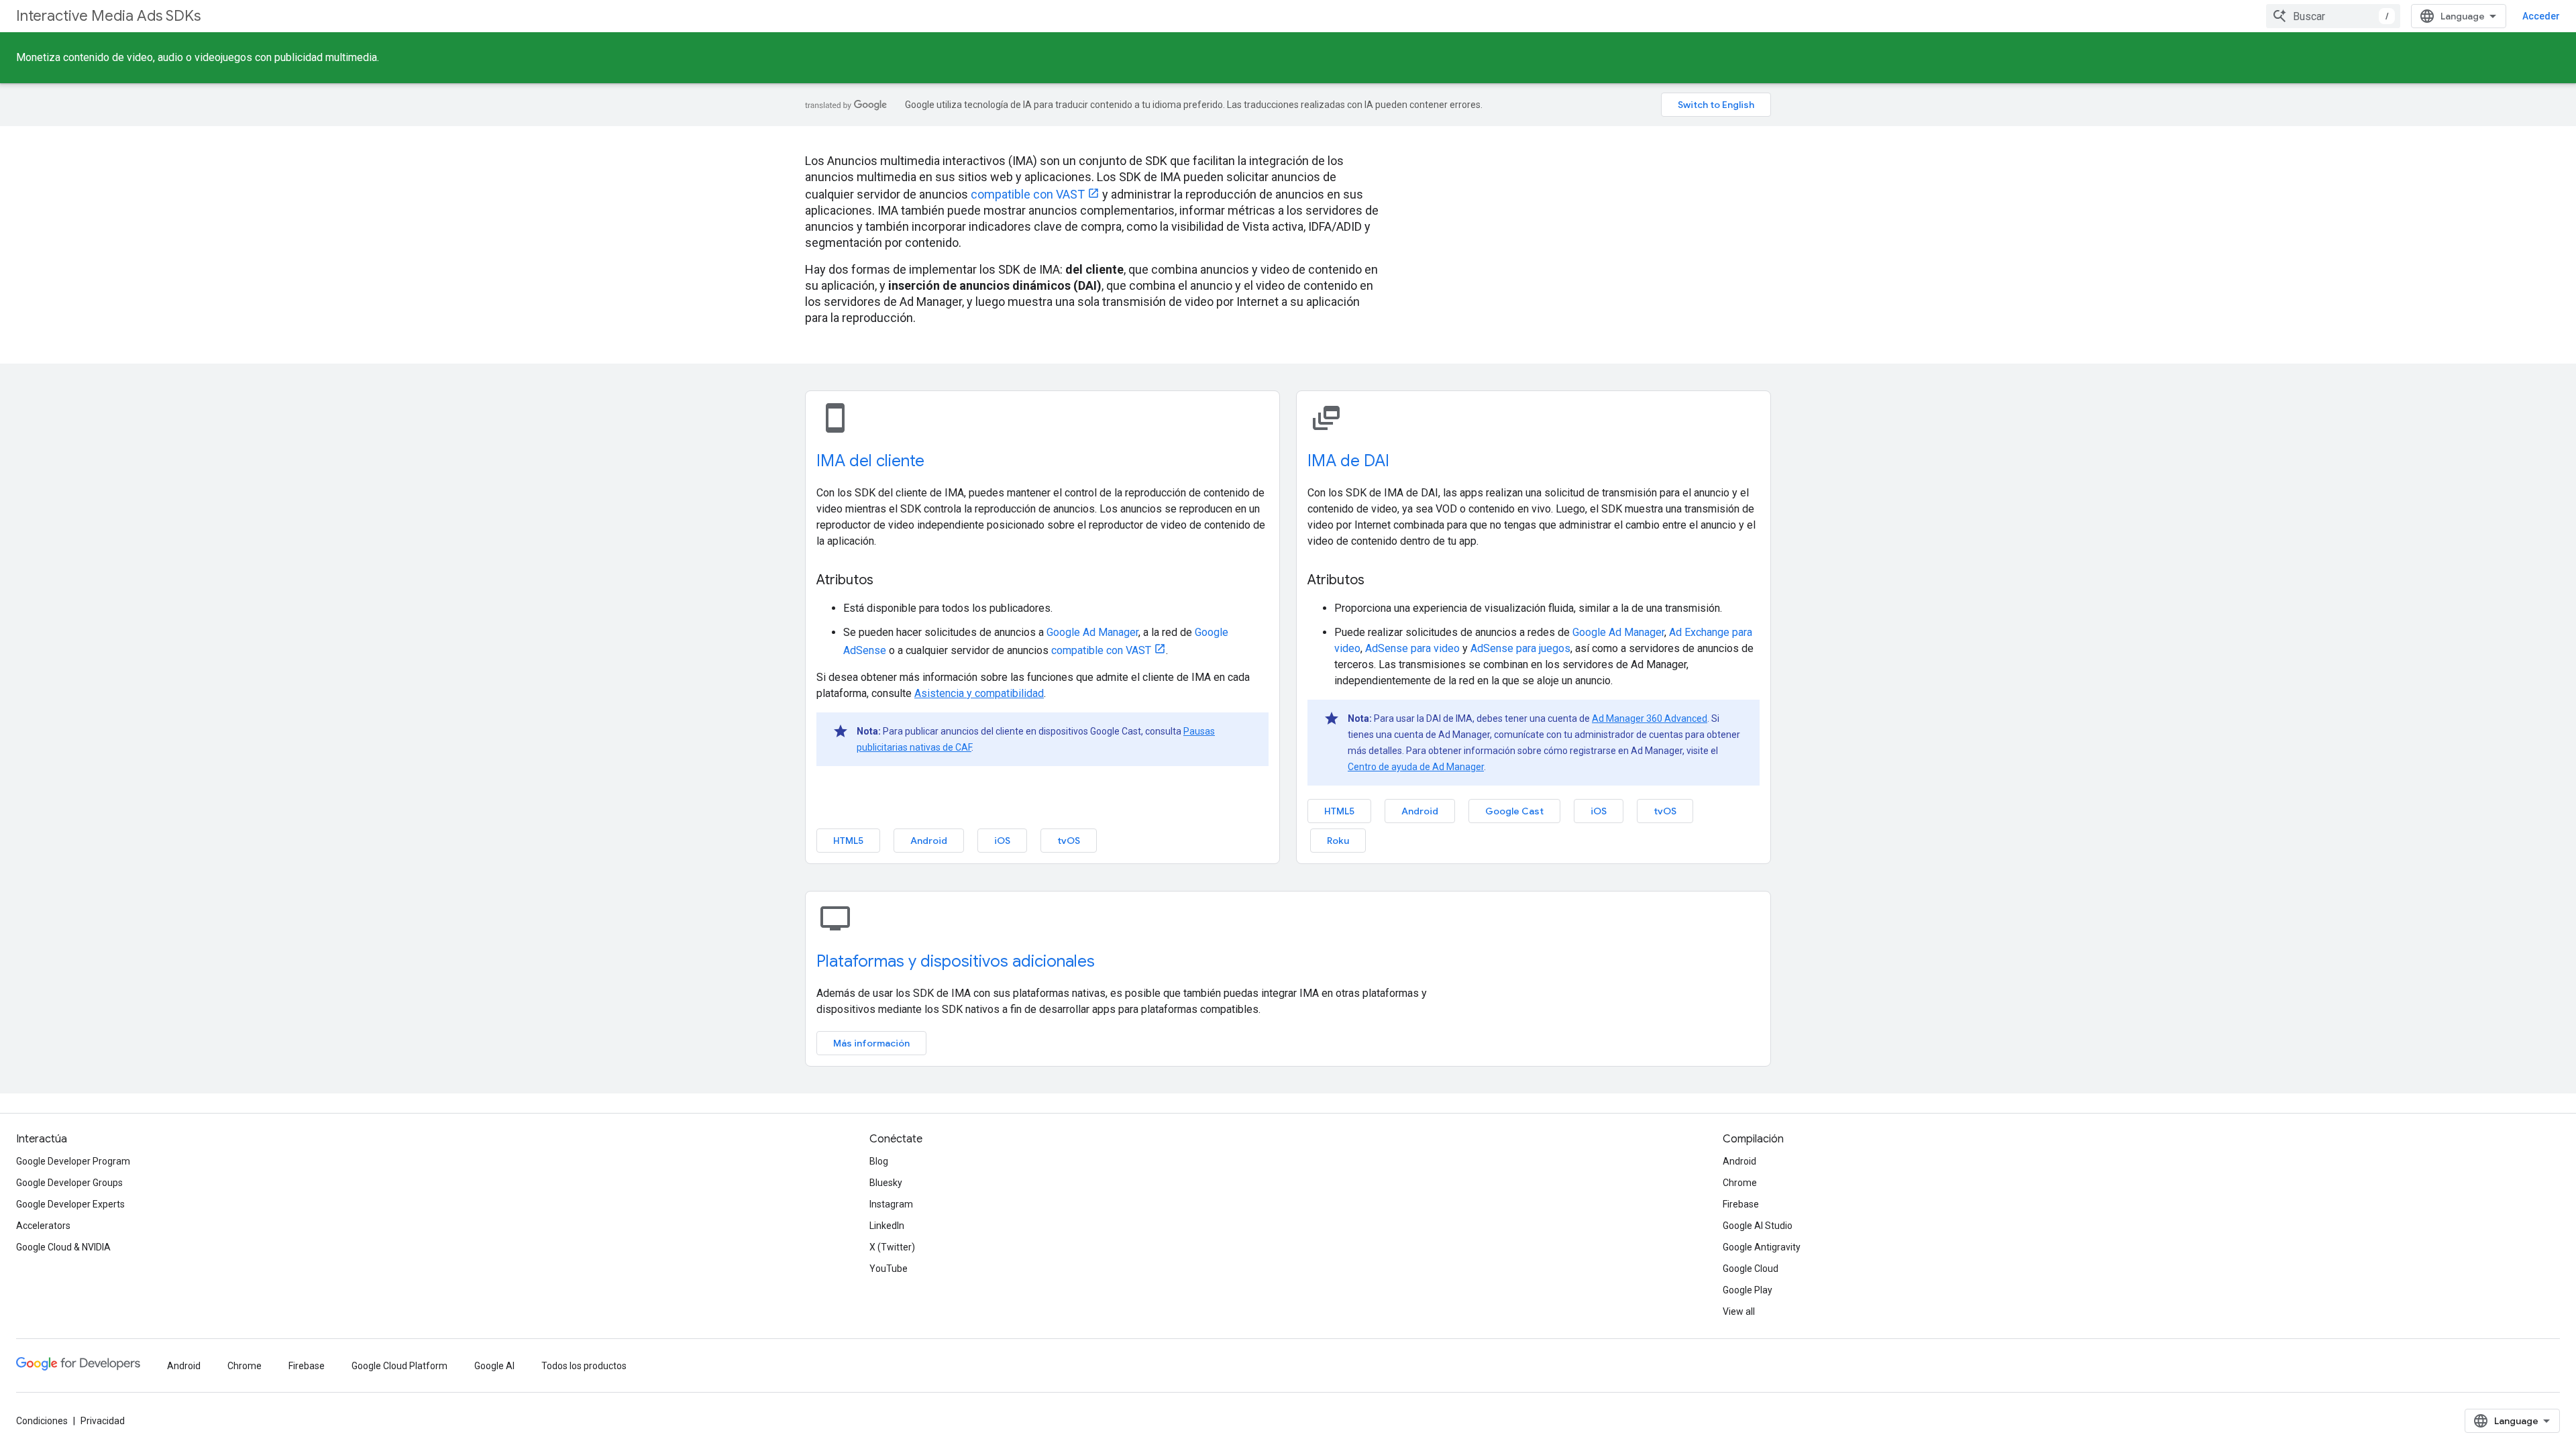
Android (929, 841)
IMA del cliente (870, 461)
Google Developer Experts (70, 1204)
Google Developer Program (73, 1161)
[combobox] (2333, 16)
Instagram (891, 1204)
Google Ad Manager (1092, 632)
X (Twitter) (892, 1247)
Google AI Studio (1758, 1226)
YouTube (889, 1269)
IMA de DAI (1348, 461)
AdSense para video (1412, 648)
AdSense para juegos (1520, 648)
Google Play (1748, 1290)
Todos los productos (584, 1366)
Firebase (1741, 1204)
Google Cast (1514, 811)
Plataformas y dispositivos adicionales (956, 961)
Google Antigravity (1762, 1247)
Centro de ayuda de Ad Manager (1416, 767)
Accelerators (43, 1226)
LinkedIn (887, 1226)
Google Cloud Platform (399, 1366)
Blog (879, 1161)
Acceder (2541, 16)
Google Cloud (1751, 1269)
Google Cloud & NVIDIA (63, 1247)
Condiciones (42, 1421)
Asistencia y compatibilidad (979, 693)
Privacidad (103, 1421)
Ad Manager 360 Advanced (1650, 718)
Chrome (1740, 1183)
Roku (1338, 841)
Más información (871, 1043)
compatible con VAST (1028, 194)
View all (1739, 1311)
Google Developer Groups (69, 1183)
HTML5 (848, 841)
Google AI (494, 1366)
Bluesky (886, 1183)
